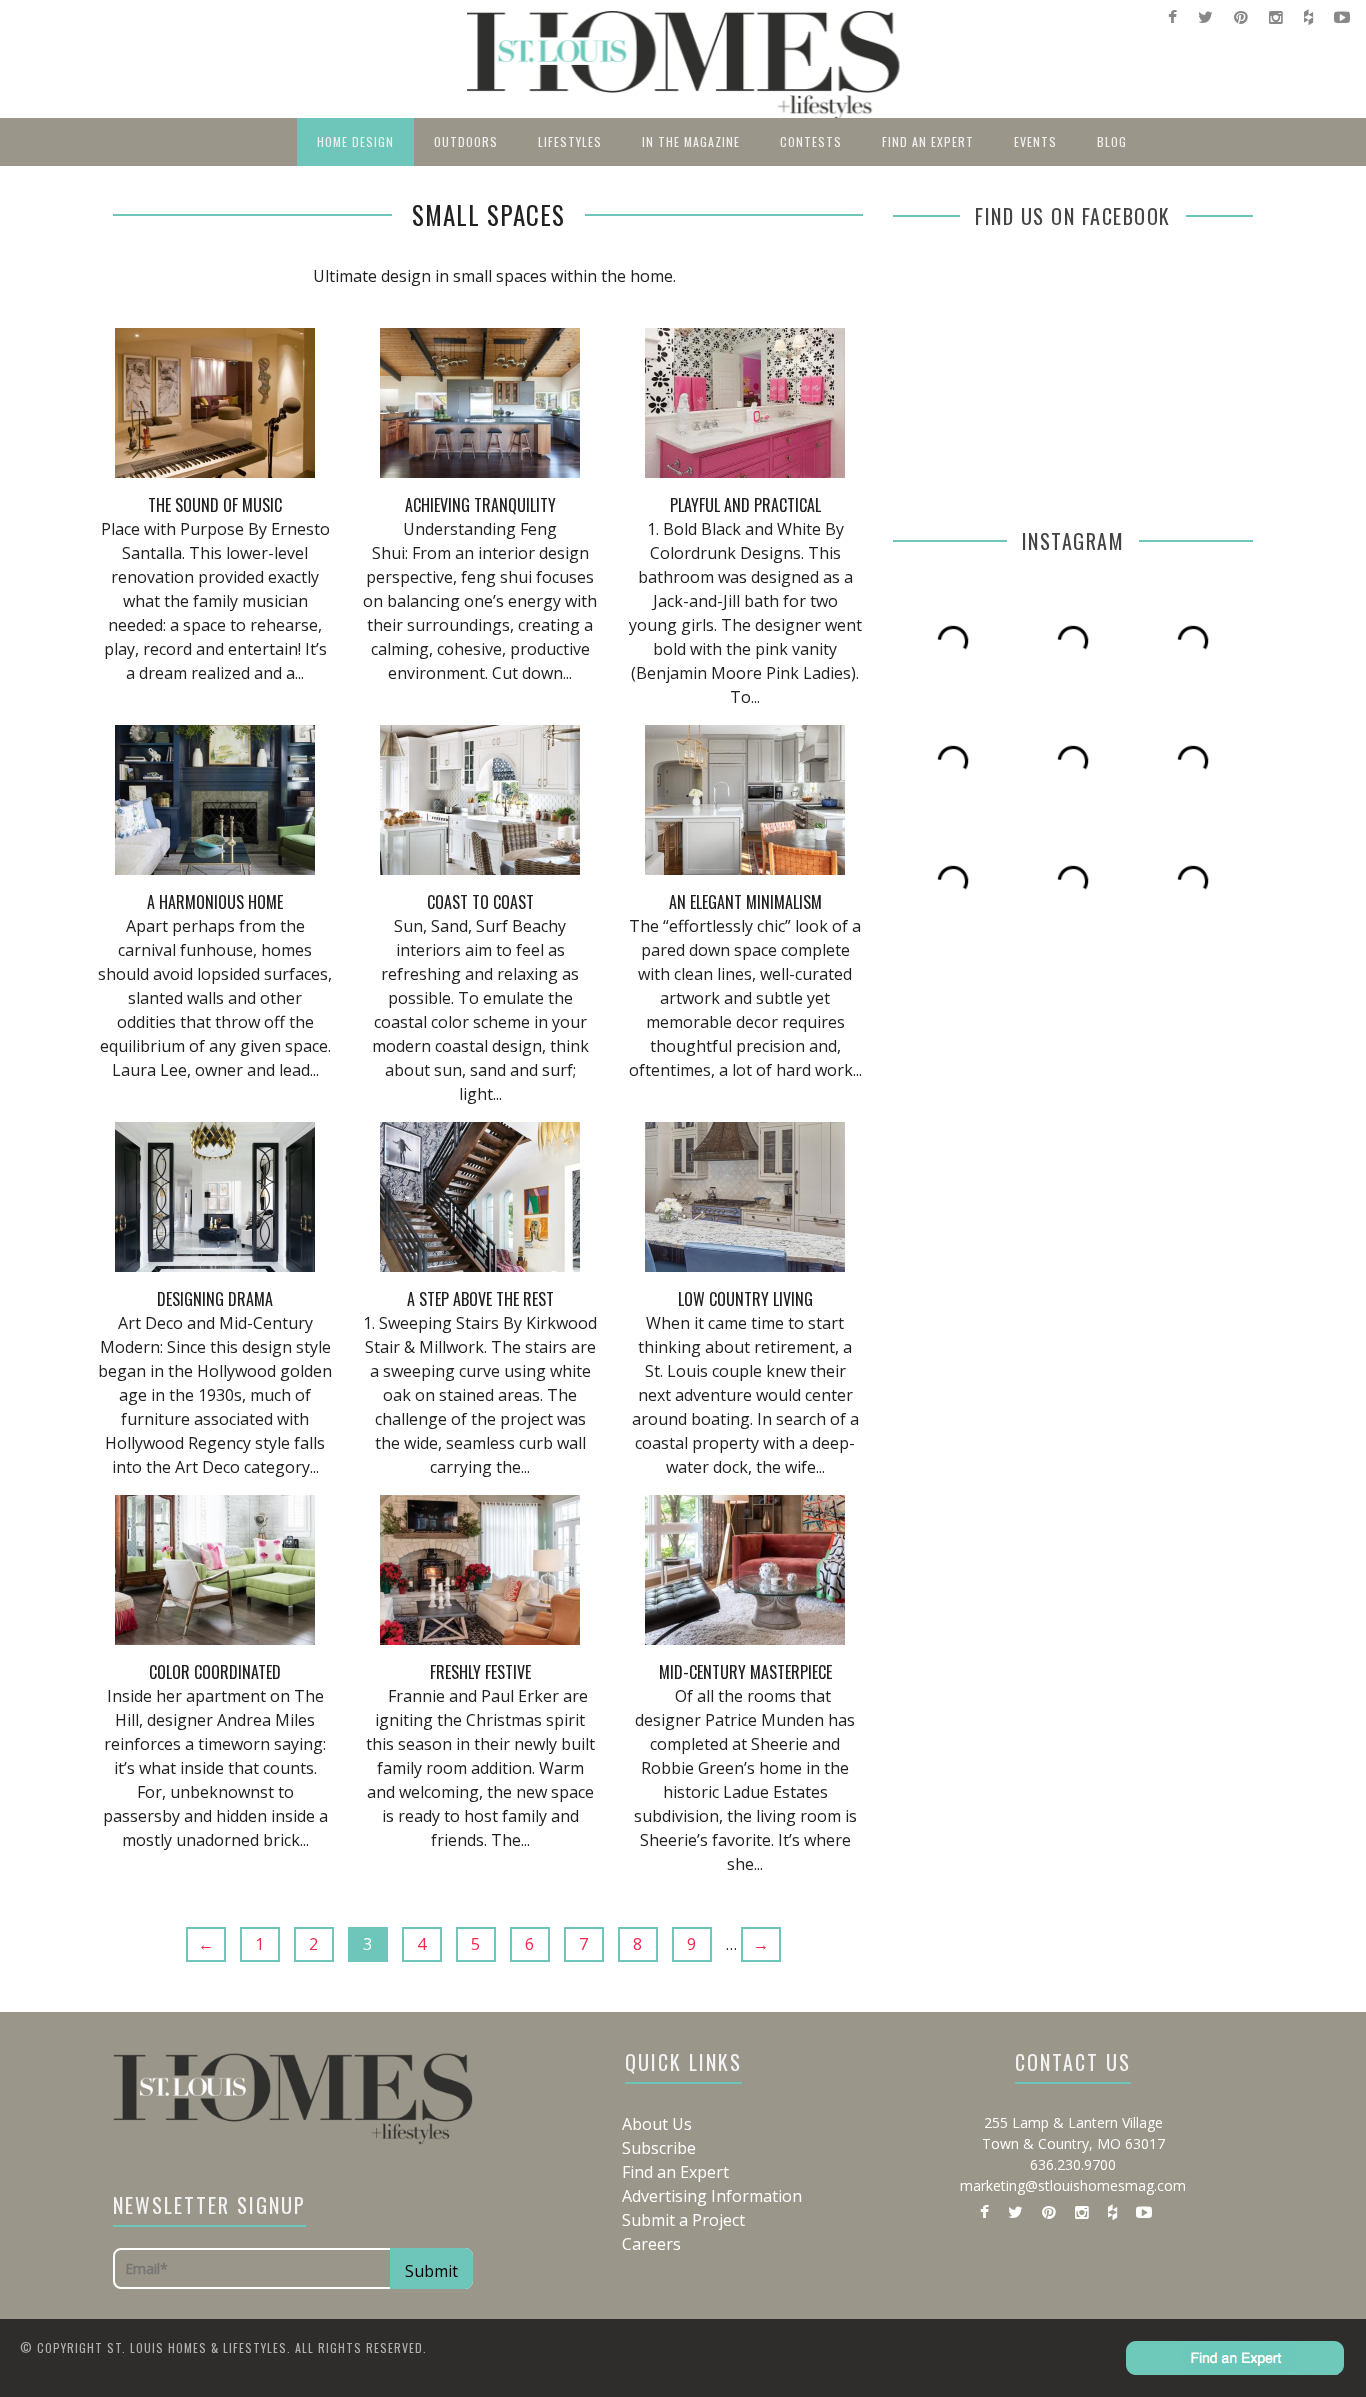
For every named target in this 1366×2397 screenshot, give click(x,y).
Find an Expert (928, 141)
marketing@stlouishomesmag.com (1073, 2185)
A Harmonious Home (215, 902)
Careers (651, 2244)
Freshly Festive (480, 1672)
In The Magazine (691, 141)
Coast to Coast (480, 902)
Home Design (355, 141)
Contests (811, 141)
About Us (657, 2124)
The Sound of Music (215, 505)
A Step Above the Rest (480, 1299)
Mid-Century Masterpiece (745, 1672)
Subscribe (659, 2148)
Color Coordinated (215, 1672)
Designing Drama (215, 1299)
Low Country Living (745, 1299)
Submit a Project (683, 2220)
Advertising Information (712, 2196)
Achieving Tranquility (480, 505)
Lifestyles (570, 141)
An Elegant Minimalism (745, 902)
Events (1035, 141)
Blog (1112, 141)
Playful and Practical (745, 505)
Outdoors (466, 141)
